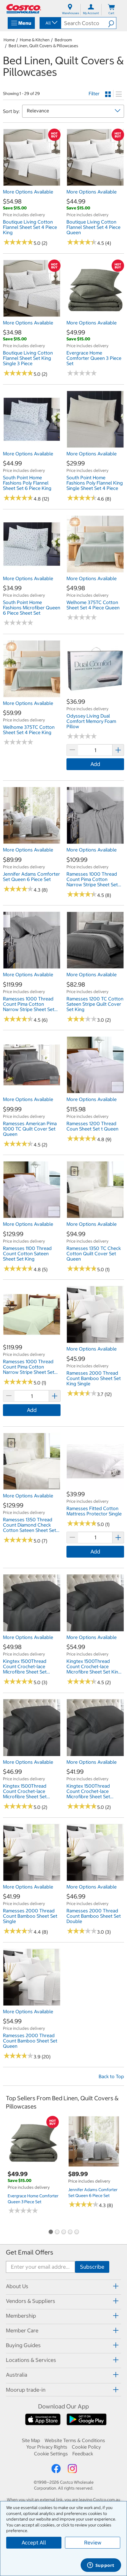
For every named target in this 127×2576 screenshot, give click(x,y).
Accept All (34, 2543)
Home (9, 40)
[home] (24, 9)
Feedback (83, 2454)
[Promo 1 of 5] (51, 2232)
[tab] (63, 2286)
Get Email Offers (30, 2252)
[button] (112, 23)
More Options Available (28, 192)
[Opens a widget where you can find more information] (101, 2566)
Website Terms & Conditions (75, 2440)
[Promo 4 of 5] (70, 2232)
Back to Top (111, 2076)
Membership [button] (21, 2316)
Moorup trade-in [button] (26, 2390)
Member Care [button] (22, 2330)
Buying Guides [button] (23, 2345)
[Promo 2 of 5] (57, 2232)
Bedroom (63, 40)
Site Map (31, 2440)
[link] (32, 183)
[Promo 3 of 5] (63, 2232)
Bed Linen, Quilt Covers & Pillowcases (43, 46)
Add (95, 764)
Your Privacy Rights (47, 2447)
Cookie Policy (86, 2447)
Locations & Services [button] (31, 2360)
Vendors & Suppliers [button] (31, 2301)
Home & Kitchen (35, 40)
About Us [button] (17, 2286)
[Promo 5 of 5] (76, 2232)
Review (93, 2543)
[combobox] (50, 23)
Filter (94, 93)
